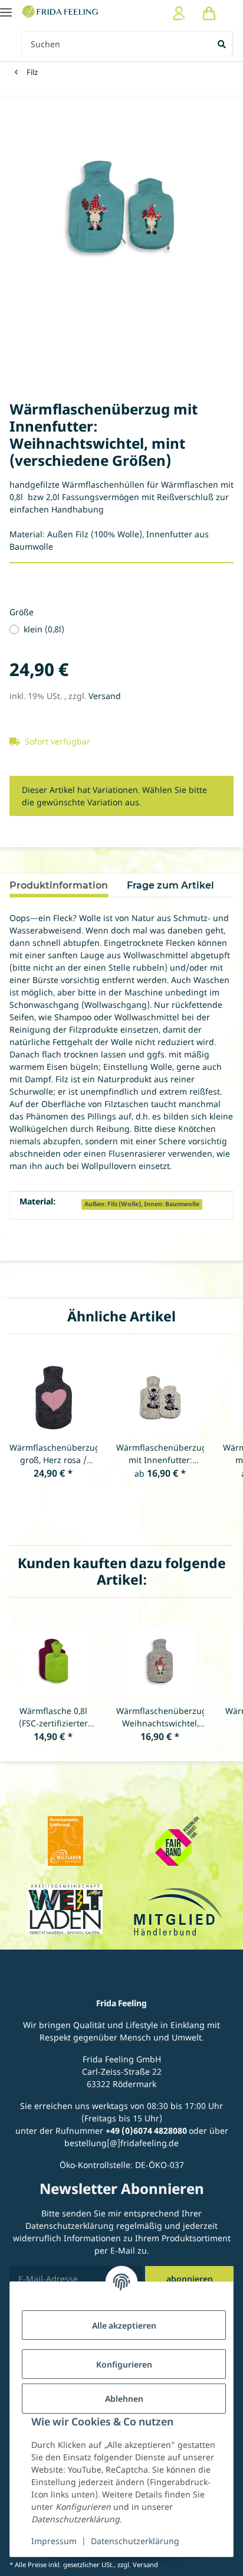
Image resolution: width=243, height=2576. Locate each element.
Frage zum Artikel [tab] (170, 885)
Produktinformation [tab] (59, 885)
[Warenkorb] (209, 13)
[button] (179, 13)
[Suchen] (223, 44)
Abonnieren (190, 2279)
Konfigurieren (124, 2364)
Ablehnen (124, 2399)
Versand (105, 696)
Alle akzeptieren (124, 2325)
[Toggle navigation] (6, 7)
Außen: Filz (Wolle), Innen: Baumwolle (142, 1204)
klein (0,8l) (44, 629)
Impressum (54, 2541)
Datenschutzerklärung (135, 2541)
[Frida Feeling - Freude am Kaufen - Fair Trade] (61, 11)
